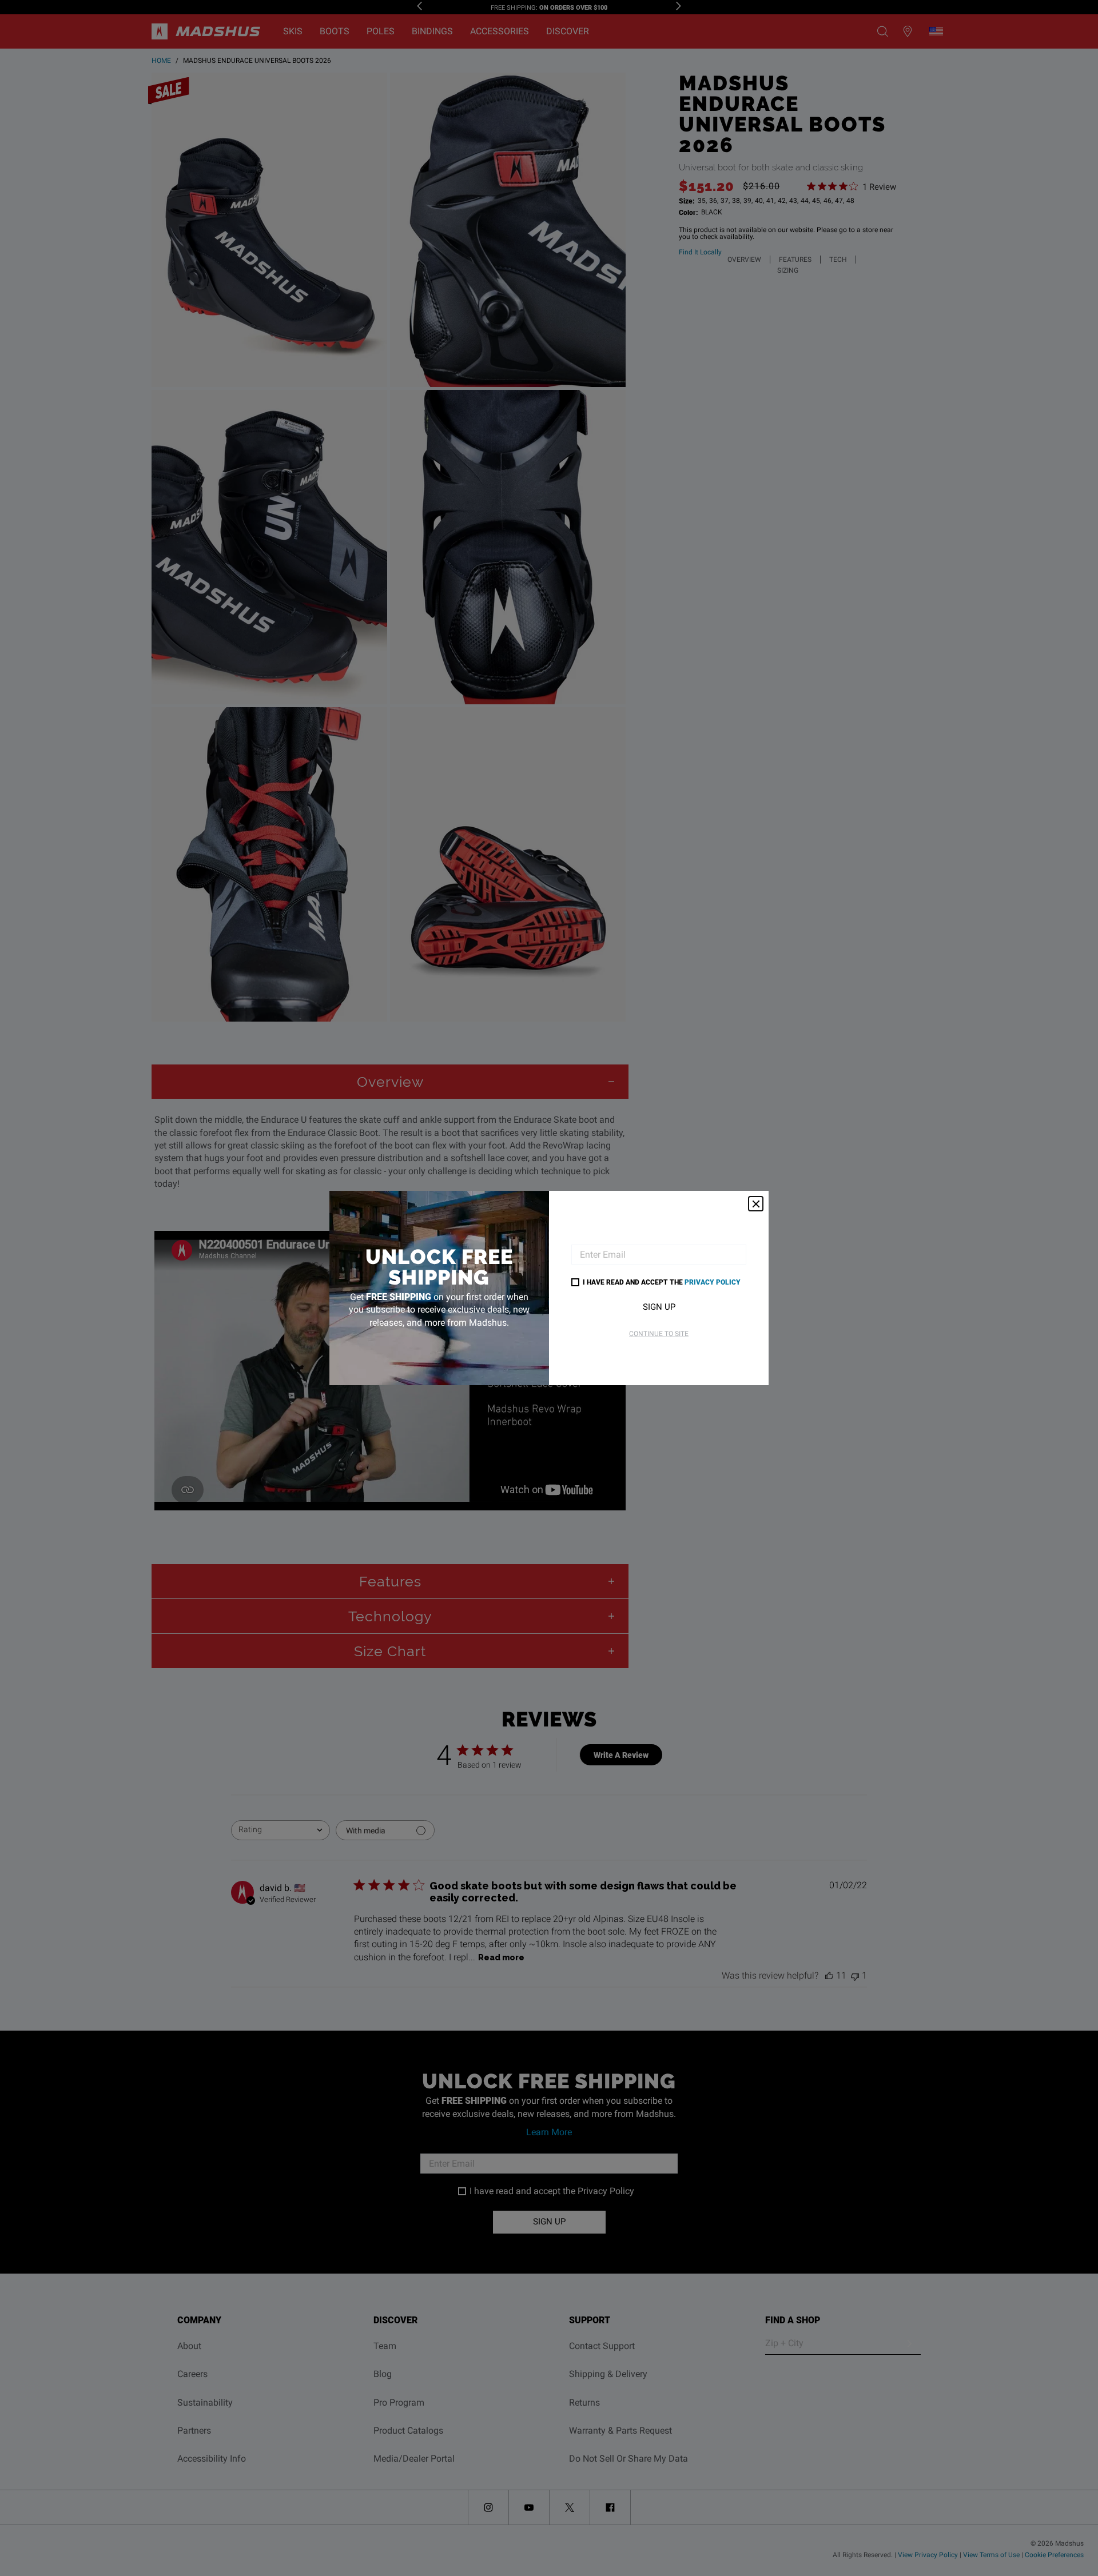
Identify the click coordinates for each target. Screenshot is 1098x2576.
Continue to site (659, 1334)
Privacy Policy (713, 1282)
